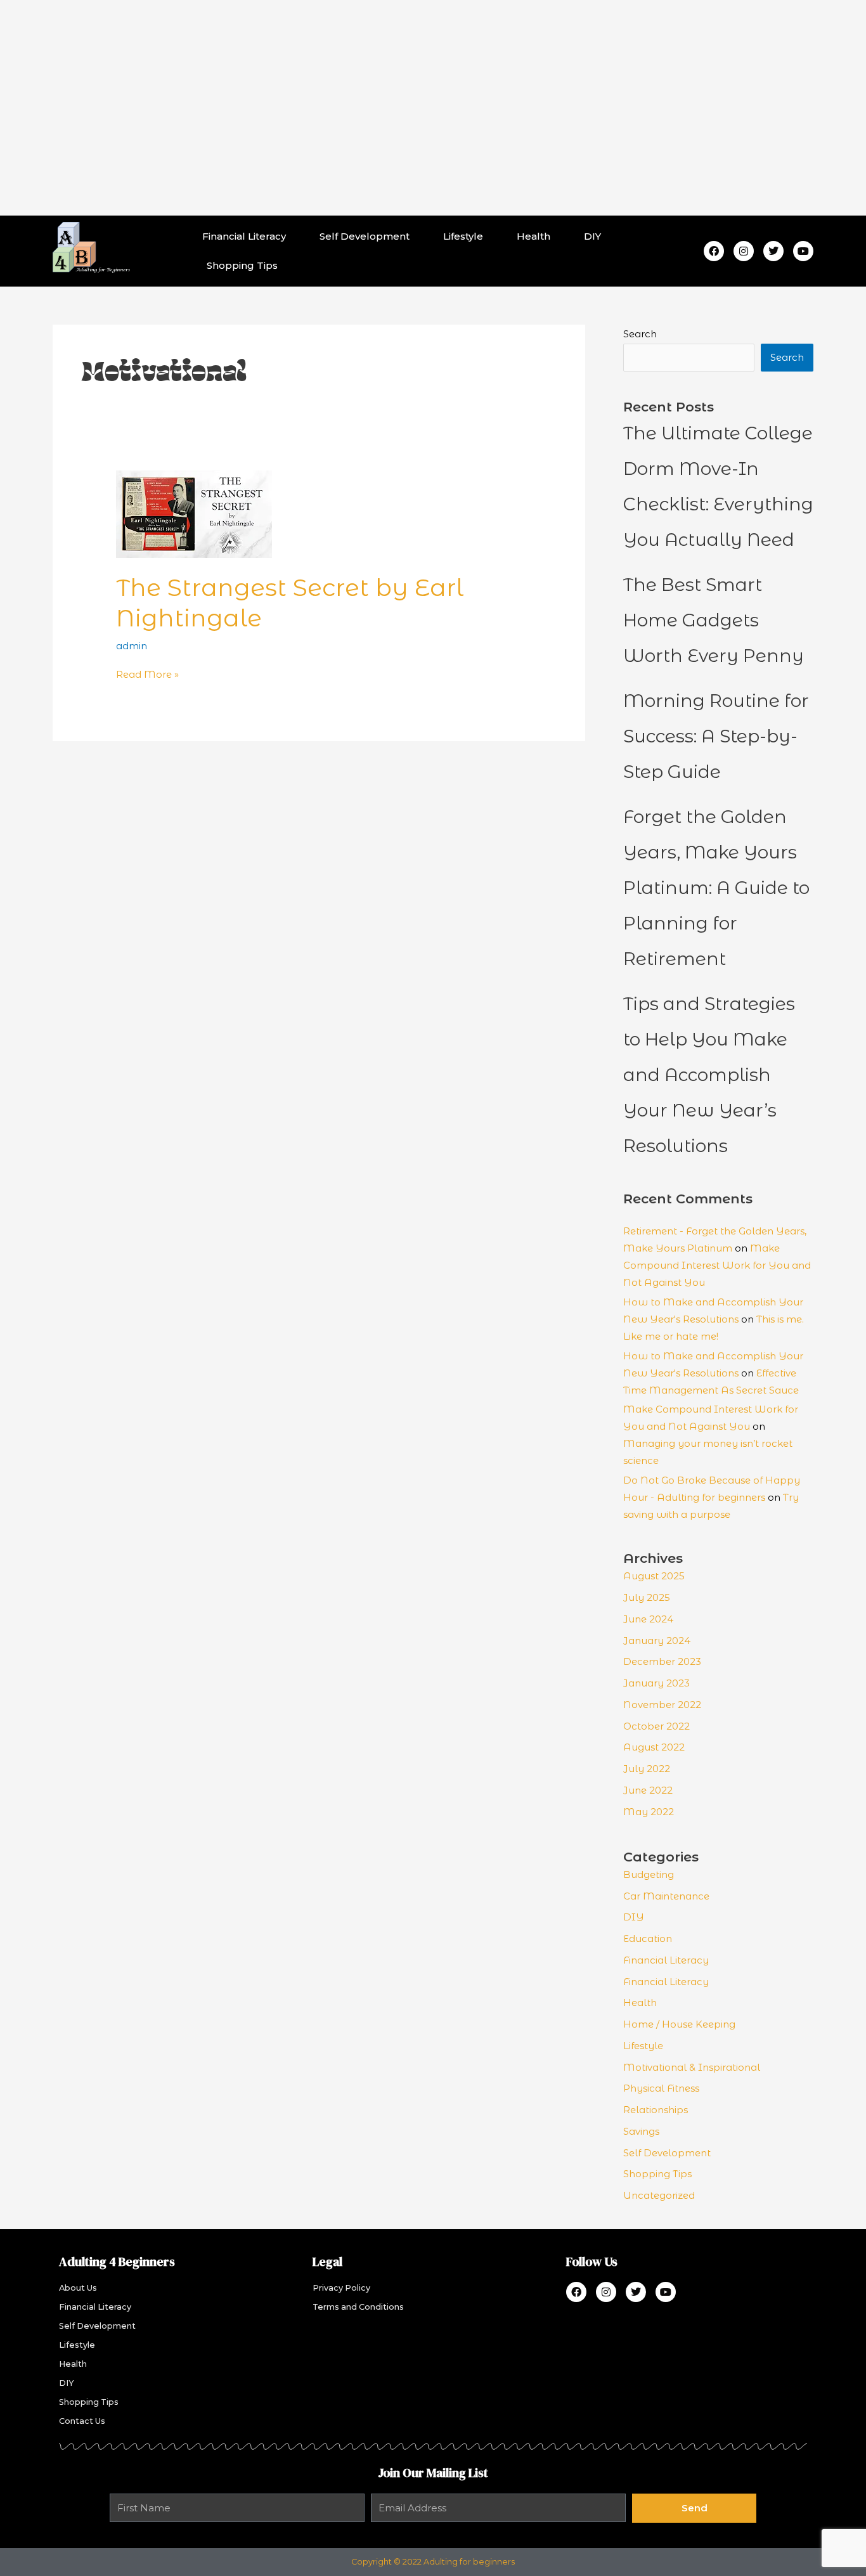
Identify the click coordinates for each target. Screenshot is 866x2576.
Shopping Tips (242, 265)
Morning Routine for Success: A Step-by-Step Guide (716, 736)
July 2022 (647, 1769)
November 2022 (662, 1705)
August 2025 (654, 1576)
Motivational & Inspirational (692, 2067)
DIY (592, 236)
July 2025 (647, 1597)
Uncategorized (659, 2195)
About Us (78, 2288)
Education (648, 1938)
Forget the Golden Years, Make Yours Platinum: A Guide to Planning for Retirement (716, 888)
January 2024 (657, 1641)
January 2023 (656, 1683)
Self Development (365, 236)
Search (640, 334)
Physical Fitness (661, 2088)
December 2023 (662, 1661)
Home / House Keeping (679, 2024)
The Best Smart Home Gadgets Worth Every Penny (714, 620)
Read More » (147, 674)
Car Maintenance (666, 1896)
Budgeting (649, 1874)
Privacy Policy (341, 2288)
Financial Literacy (244, 236)
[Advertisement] (433, 108)
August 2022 (654, 1747)
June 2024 (648, 1619)
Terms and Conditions (358, 2307)
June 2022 (648, 1790)
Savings (641, 2131)
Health (533, 236)
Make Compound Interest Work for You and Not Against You (717, 1265)
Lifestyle (463, 236)
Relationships (656, 2110)
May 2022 (649, 1812)
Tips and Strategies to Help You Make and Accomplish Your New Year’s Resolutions (709, 1075)
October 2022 (656, 1726)
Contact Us (82, 2421)
